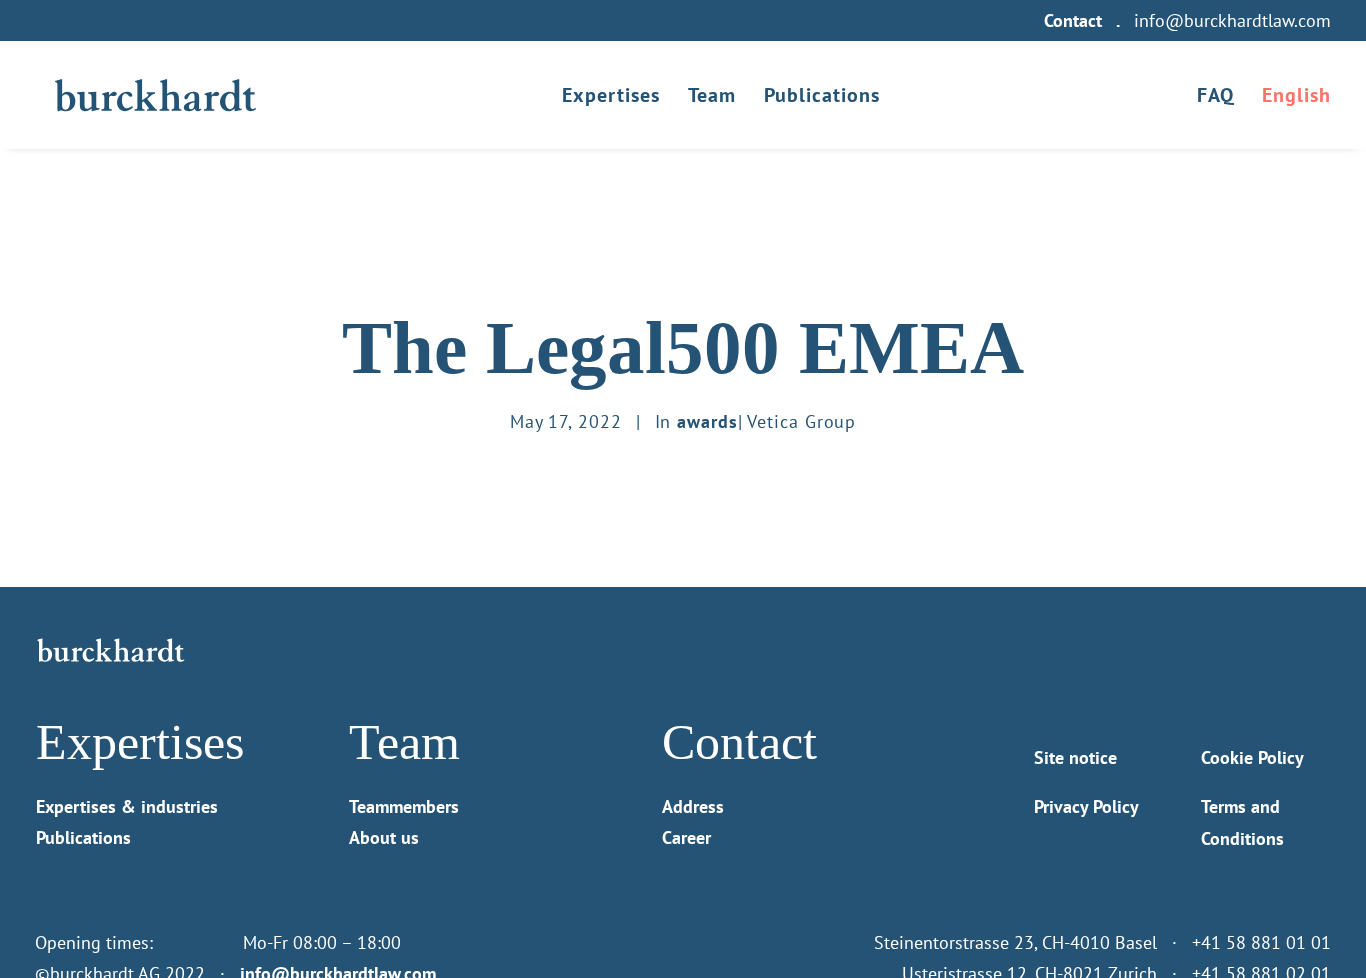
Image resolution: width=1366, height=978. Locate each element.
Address (693, 806)
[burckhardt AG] (155, 95)
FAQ (1215, 95)
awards (707, 421)
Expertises (611, 95)
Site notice (1075, 757)
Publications (822, 95)
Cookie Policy (1252, 757)
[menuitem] (1076, 20)
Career (686, 837)
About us (384, 837)
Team (712, 95)
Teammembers (404, 806)
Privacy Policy (1086, 806)
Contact (1073, 20)
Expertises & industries (127, 806)
